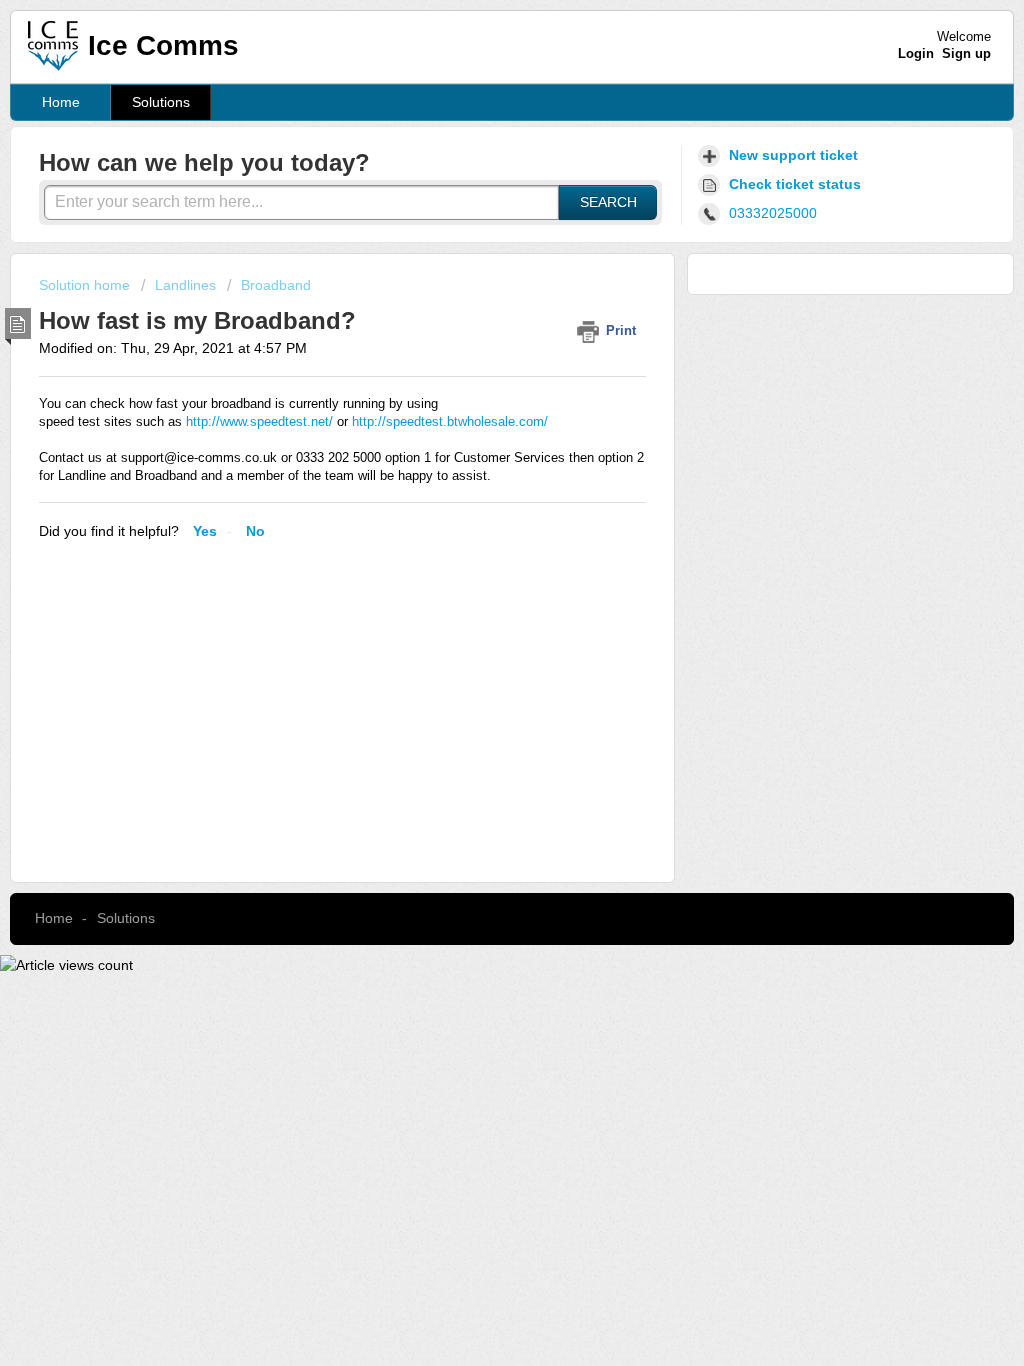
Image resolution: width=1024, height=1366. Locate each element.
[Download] (475, 425)
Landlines (185, 285)
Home (61, 102)
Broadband (276, 285)
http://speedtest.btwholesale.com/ (450, 421)
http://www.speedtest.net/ (259, 421)
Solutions (161, 102)
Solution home (86, 285)
